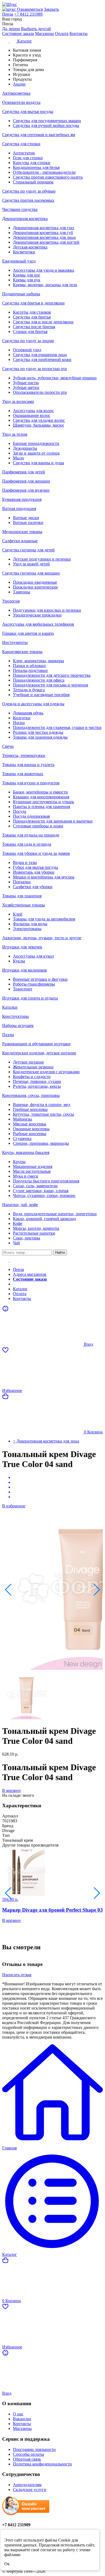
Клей (18, 914)
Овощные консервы (31, 1129)
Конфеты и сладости (32, 1077)
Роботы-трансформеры (34, 984)
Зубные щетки (26, 387)
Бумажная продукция (22, 499)
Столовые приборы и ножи (38, 826)
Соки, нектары (27, 1238)
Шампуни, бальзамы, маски (38, 425)
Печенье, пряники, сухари (37, 1081)
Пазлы (8, 1035)
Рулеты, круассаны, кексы (37, 1086)
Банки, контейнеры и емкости (40, 792)
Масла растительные (32, 1171)
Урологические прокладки (37, 615)
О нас (18, 2414)
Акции (19, 1284)
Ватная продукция (19, 509)
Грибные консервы (30, 1109)
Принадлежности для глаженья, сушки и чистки (57, 727)
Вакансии (22, 2419)
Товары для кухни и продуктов (31, 783)
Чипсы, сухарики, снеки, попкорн (44, 1195)
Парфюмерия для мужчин (26, 490)
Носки (19, 723)
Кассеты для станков (32, 312)
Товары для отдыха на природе (31, 835)
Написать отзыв (17, 1975)
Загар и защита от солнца (36, 453)
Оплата (62, 33)
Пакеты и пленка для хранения (41, 807)
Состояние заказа (18, 33)
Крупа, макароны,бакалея (26, 1152)
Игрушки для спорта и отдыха (30, 998)
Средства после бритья (34, 327)
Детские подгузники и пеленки (42, 559)
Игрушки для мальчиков (24, 970)
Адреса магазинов (30, 1274)
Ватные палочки (28, 522)
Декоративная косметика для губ (43, 233)
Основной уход (27, 350)
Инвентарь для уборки (34, 872)
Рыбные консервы (30, 1134)
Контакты (78, 33)
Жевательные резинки (33, 1067)
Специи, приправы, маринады (41, 1143)
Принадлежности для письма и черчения (50, 685)
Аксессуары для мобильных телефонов (38, 624)
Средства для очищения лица (40, 355)
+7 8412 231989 (28, 14)
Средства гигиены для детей (28, 550)
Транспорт (23, 989)
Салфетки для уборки (33, 887)
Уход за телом (15, 434)
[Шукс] (52, 5)
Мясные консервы (30, 1124)
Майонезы (22, 1119)
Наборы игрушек (18, 1025)
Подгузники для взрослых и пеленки (47, 610)
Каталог (20, 1289)
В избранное (14, 1506)
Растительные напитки (34, 1233)
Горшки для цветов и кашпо (28, 633)
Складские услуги (30, 2490)
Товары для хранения (22, 896)
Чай (16, 1243)
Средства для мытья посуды (28, 111)
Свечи (8, 746)
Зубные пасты (26, 383)
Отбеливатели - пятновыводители (44, 172)
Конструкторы (15, 1016)
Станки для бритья (30, 332)
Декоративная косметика (25, 219)
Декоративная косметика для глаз (43, 228)
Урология (11, 601)
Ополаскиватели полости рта (40, 392)
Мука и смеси (26, 1176)
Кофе (18, 1223)
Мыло (18, 458)
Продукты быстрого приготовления (46, 1181)
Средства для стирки (21, 144)
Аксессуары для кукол (33, 956)
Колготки (22, 718)
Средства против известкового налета (48, 177)
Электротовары (27, 929)
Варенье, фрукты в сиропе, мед (42, 1105)
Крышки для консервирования (41, 797)
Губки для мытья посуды (36, 867)
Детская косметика (30, 247)
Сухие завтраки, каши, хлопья (41, 1191)
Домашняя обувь (28, 713)
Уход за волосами (18, 401)
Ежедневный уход (19, 261)
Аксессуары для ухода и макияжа (43, 270)
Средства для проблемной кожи (42, 359)
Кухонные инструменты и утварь (43, 802)
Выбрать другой (36, 29)
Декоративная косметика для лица (44, 237)
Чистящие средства (20, 209)
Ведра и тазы (25, 862)
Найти (60, 1252)
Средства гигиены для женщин (31, 573)
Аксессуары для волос (33, 411)
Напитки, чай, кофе (20, 1205)
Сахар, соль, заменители (35, 1186)
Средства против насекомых (28, 200)
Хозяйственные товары (24, 905)
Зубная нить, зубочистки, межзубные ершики (55, 378)
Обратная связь (27, 2459)
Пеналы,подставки (30, 670)
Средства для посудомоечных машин (47, 121)
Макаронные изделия (33, 1166)
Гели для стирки (28, 158)
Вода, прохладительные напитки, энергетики (55, 1214)
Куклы (19, 961)
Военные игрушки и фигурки (40, 979)
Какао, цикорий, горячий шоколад (44, 1219)
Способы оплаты (29, 2454)
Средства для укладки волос (39, 420)
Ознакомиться (30, 9)
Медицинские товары (22, 532)
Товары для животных (23, 774)
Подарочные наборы (21, 294)
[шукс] (10, 9)
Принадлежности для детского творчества (52, 675)
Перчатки (22, 882)
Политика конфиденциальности (42, 2464)
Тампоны (22, 592)
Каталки (10, 1007)
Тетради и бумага (29, 690)
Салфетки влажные (20, 541)
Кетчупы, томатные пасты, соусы (43, 1114)
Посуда (20, 811)
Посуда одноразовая (31, 816)
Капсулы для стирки (32, 163)
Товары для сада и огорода (27, 844)
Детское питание (28, 1062)
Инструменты (15, 642)
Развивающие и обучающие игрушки (36, 1044)
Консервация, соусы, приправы (31, 1095)
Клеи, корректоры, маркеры (38, 661)
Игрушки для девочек (22, 947)
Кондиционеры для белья (36, 167)
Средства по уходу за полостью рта (34, 369)
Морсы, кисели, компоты (36, 1228)
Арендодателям (27, 2485)
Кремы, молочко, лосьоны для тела (45, 285)
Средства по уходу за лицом (28, 341)
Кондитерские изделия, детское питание (39, 1053)
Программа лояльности (34, 2449)
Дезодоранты (25, 448)
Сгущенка (22, 1138)
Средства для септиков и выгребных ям (39, 135)
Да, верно (11, 29)
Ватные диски (26, 518)
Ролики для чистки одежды (38, 732)
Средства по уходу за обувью (29, 191)
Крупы (19, 1162)
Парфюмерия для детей (24, 472)
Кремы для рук (27, 280)
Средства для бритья (32, 317)
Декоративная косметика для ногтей (46, 242)
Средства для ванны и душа (38, 463)
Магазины (44, 33)
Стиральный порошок (33, 182)
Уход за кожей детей (31, 564)
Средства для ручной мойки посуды (46, 125)
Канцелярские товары (22, 652)
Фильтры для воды (30, 924)
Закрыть (51, 9)
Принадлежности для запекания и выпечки (53, 821)
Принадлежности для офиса (39, 680)
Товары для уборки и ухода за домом (36, 853)
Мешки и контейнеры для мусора (44, 877)
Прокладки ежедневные (35, 582)
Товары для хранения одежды (40, 737)
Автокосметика (16, 93)
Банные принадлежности (36, 443)
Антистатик (24, 153)
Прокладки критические (35, 587)
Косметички (24, 252)
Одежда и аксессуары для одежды (33, 704)
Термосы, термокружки (24, 755)
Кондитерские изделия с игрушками (46, 1072)
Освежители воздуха (21, 102)
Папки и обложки (29, 666)
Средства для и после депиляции (43, 322)
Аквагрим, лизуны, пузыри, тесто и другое (42, 938)
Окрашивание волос (32, 415)
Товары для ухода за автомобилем (44, 919)
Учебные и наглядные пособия (41, 695)
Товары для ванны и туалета (28, 765)
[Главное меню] (9, 1260)
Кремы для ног (27, 275)
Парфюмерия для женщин (26, 481)
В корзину (12, 1790)
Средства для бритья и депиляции (33, 303)
